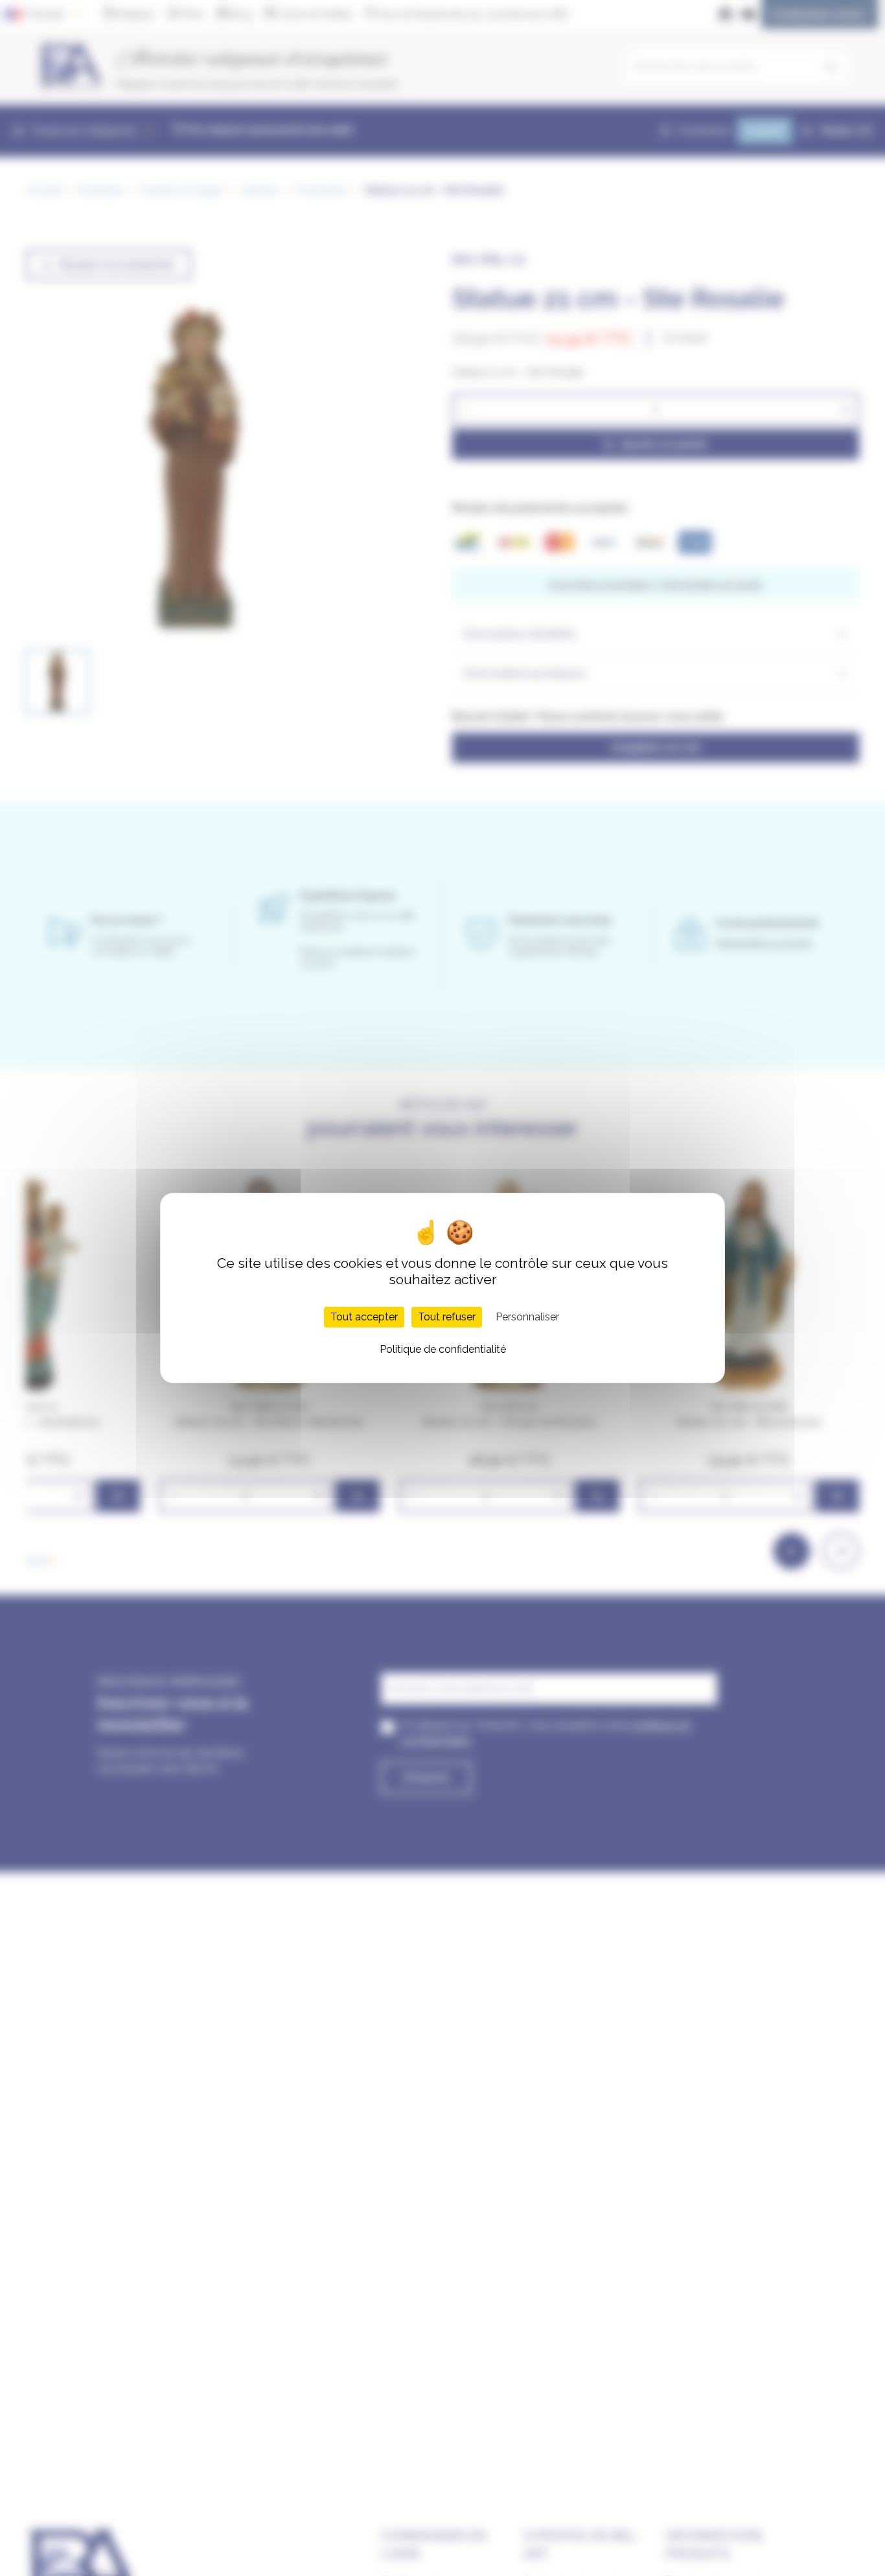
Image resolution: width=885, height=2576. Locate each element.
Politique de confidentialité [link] (443, 1349)
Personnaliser (527, 1317)
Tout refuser (447, 1317)
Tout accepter (364, 1317)
